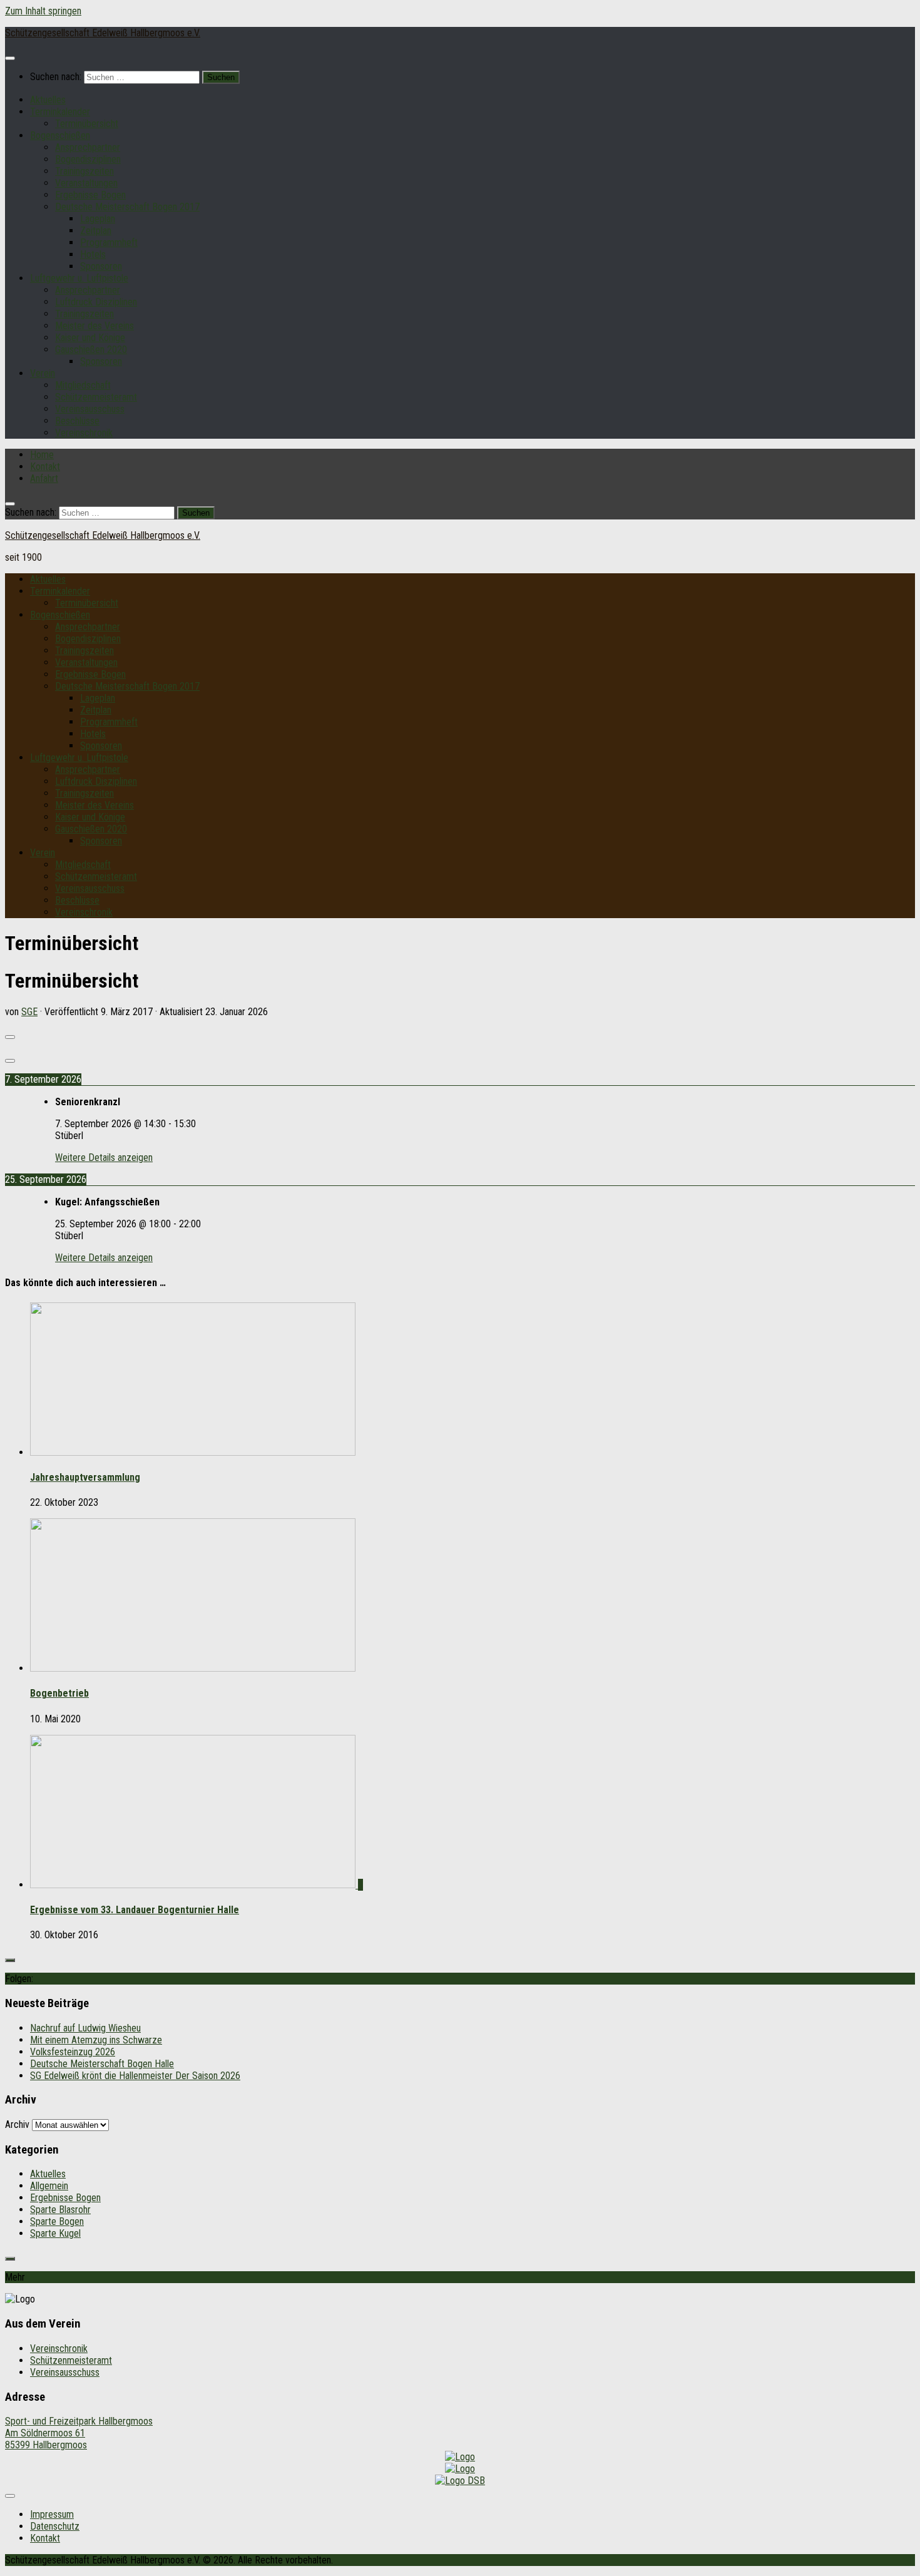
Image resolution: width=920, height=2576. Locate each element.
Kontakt (45, 467)
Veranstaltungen (86, 183)
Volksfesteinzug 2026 (73, 2052)
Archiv (17, 2124)
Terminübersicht (87, 124)
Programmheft (109, 243)
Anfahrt (44, 478)
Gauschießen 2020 (91, 350)
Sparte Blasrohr (60, 2210)
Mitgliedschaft (83, 385)
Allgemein (49, 2186)
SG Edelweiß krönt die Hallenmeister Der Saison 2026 (135, 2076)
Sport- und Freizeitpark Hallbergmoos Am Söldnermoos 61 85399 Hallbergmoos (79, 2433)
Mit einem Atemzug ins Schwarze (96, 2040)
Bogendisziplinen (88, 159)
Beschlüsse (77, 421)
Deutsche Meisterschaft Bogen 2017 (127, 207)
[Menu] (10, 58)
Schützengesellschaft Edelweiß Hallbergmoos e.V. (103, 33)
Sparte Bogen (57, 2221)
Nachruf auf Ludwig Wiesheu (85, 2028)
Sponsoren (101, 266)
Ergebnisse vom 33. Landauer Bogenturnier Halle (135, 1910)
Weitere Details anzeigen (104, 1158)
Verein (43, 373)
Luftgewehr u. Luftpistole (79, 278)
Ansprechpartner (88, 147)
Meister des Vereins (95, 326)
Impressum (52, 2514)
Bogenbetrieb (59, 1693)
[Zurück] (10, 1037)
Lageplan (98, 219)
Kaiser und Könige (90, 338)
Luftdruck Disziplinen (96, 302)
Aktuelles (48, 100)
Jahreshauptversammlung (85, 1477)
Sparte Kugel (55, 2233)
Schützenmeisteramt (96, 397)
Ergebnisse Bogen (90, 195)
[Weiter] (10, 1061)
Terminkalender (60, 112)
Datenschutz (55, 2526)
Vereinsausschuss (90, 409)
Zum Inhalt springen (43, 11)
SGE (29, 1012)
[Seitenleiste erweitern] (10, 1960)
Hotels (93, 254)
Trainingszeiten (84, 171)
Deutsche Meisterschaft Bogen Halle (102, 2064)
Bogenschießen (60, 135)
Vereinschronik (84, 433)
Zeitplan (96, 231)
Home (42, 455)
